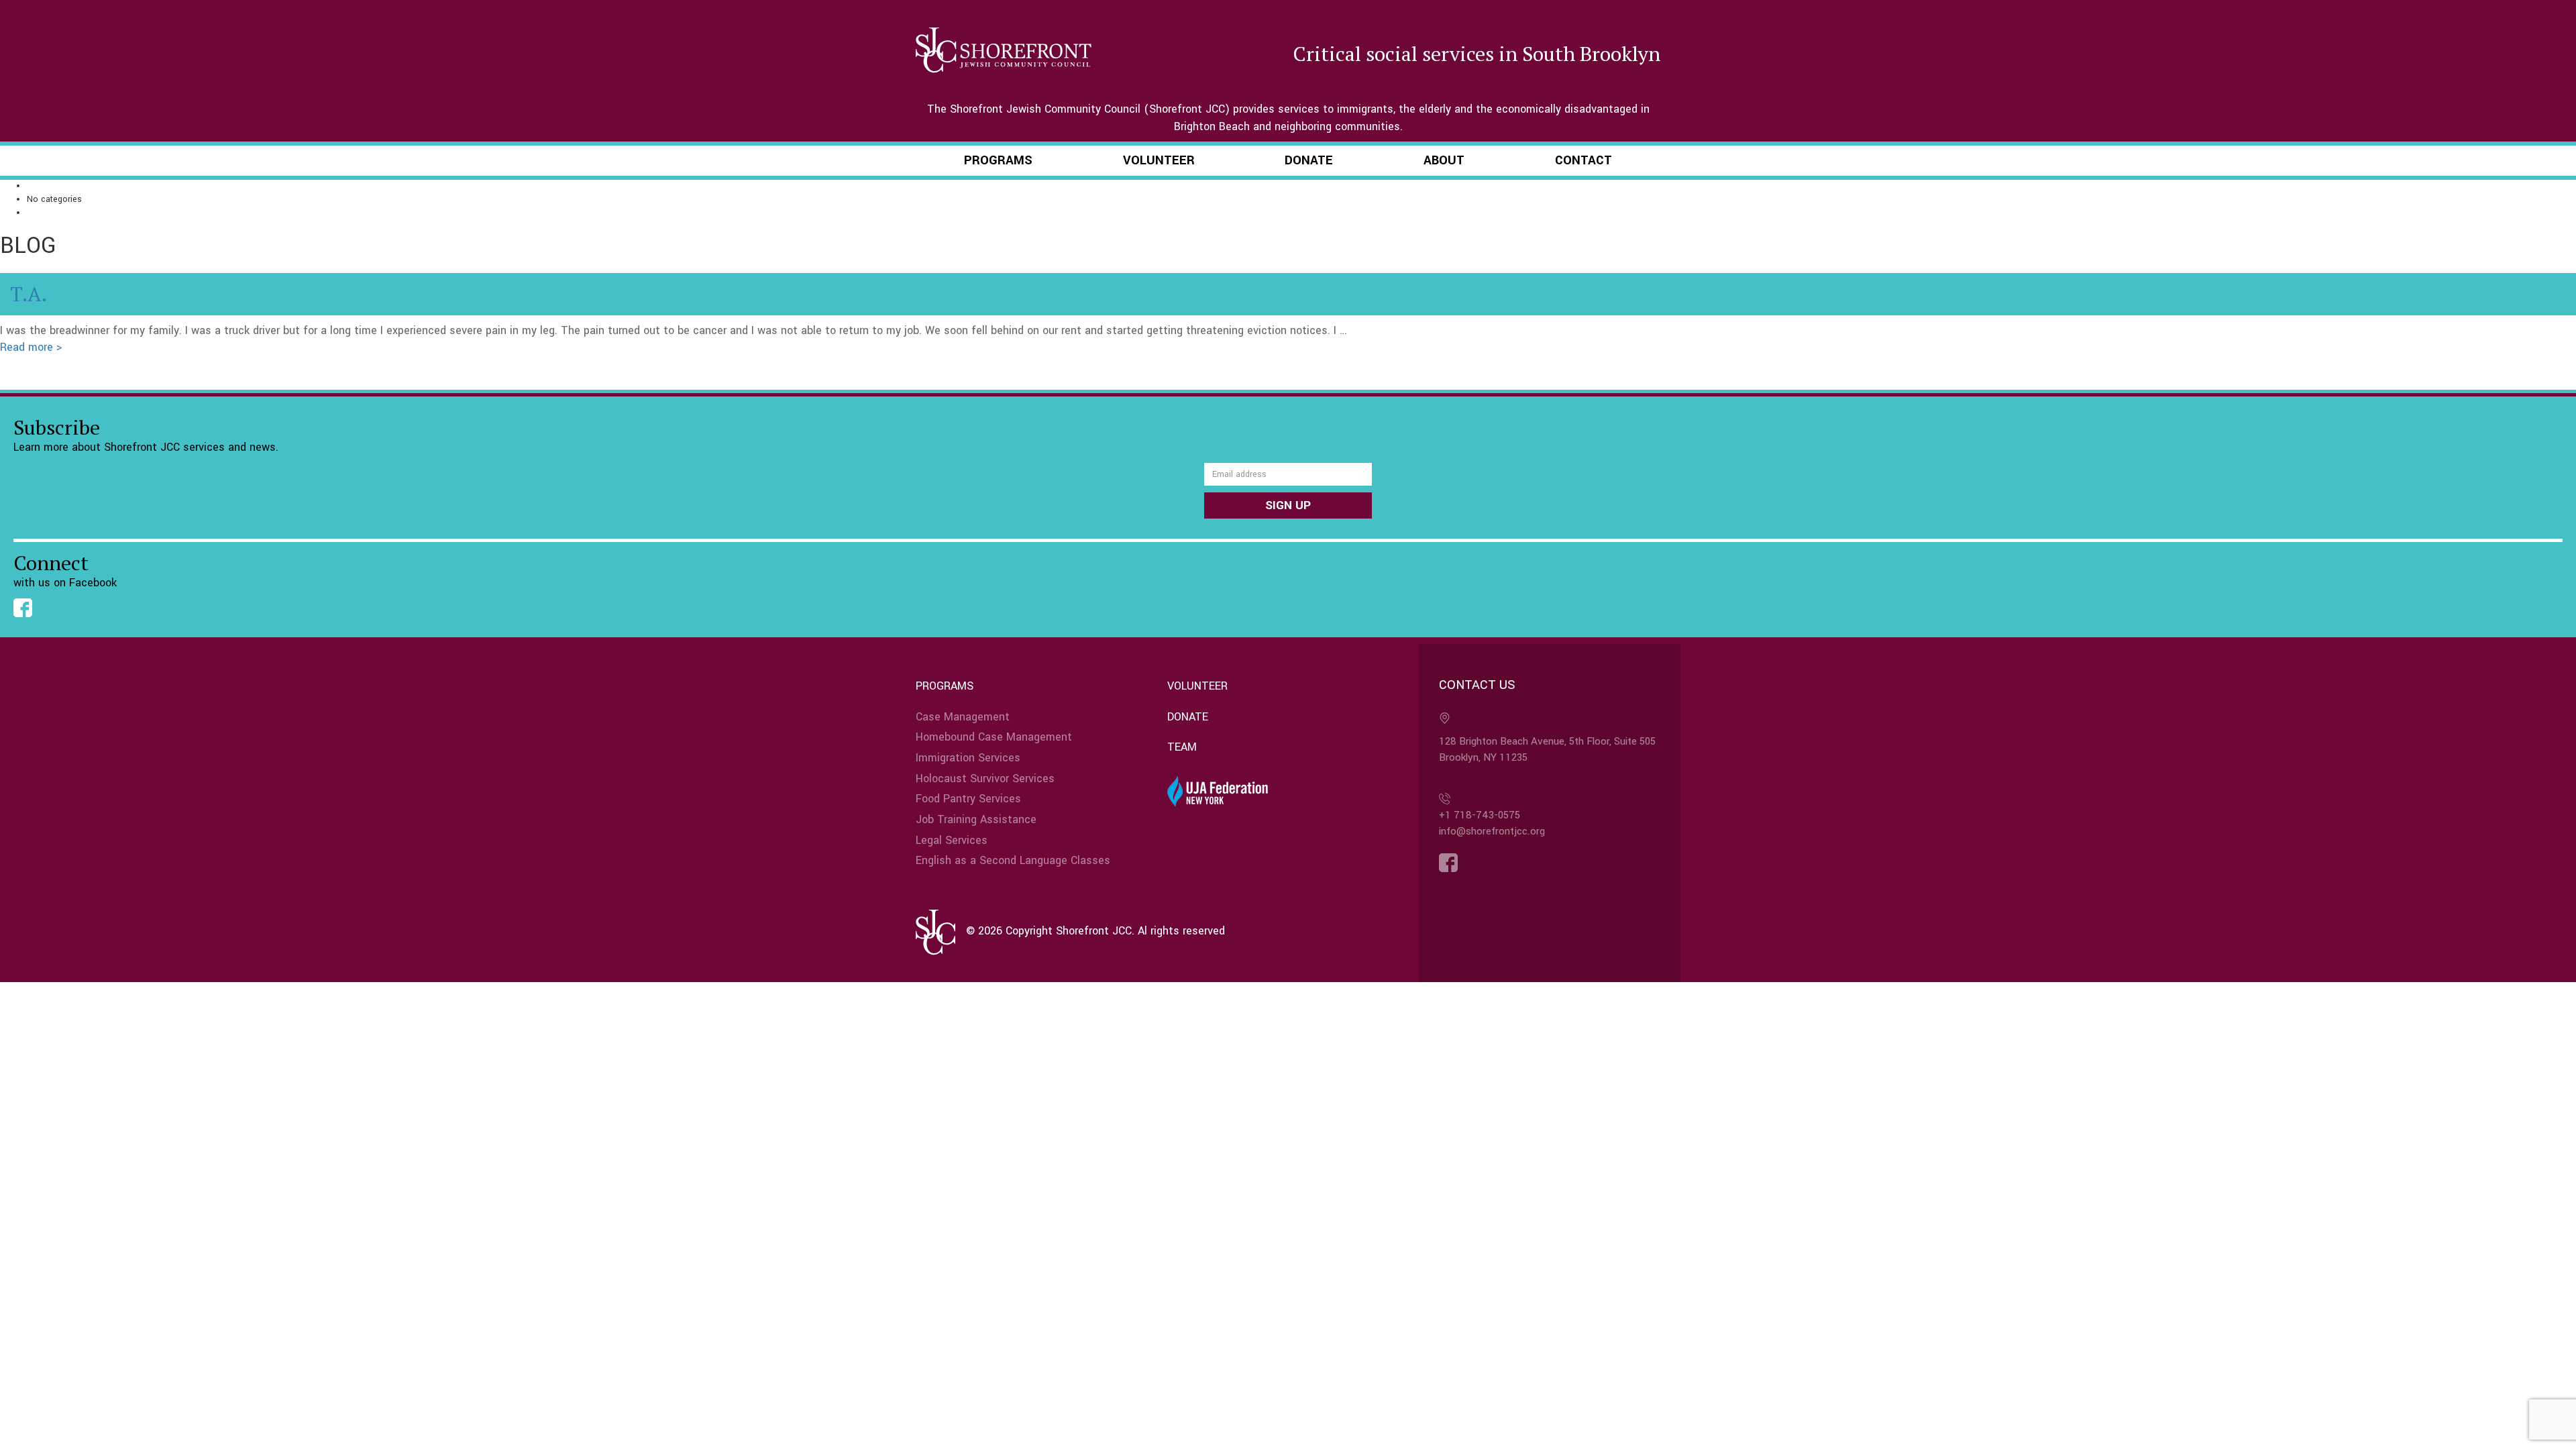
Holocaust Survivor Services (985, 779)
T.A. (29, 294)
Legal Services (952, 840)
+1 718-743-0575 (1480, 815)
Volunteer (1159, 160)
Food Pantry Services (968, 799)
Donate (1309, 160)
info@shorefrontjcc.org (1492, 831)
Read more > (31, 347)
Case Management (963, 717)
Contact (1584, 160)
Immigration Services (968, 758)
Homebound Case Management (994, 737)
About (1444, 160)
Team (1182, 747)
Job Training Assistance (976, 819)
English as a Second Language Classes (1013, 860)
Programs (998, 160)
